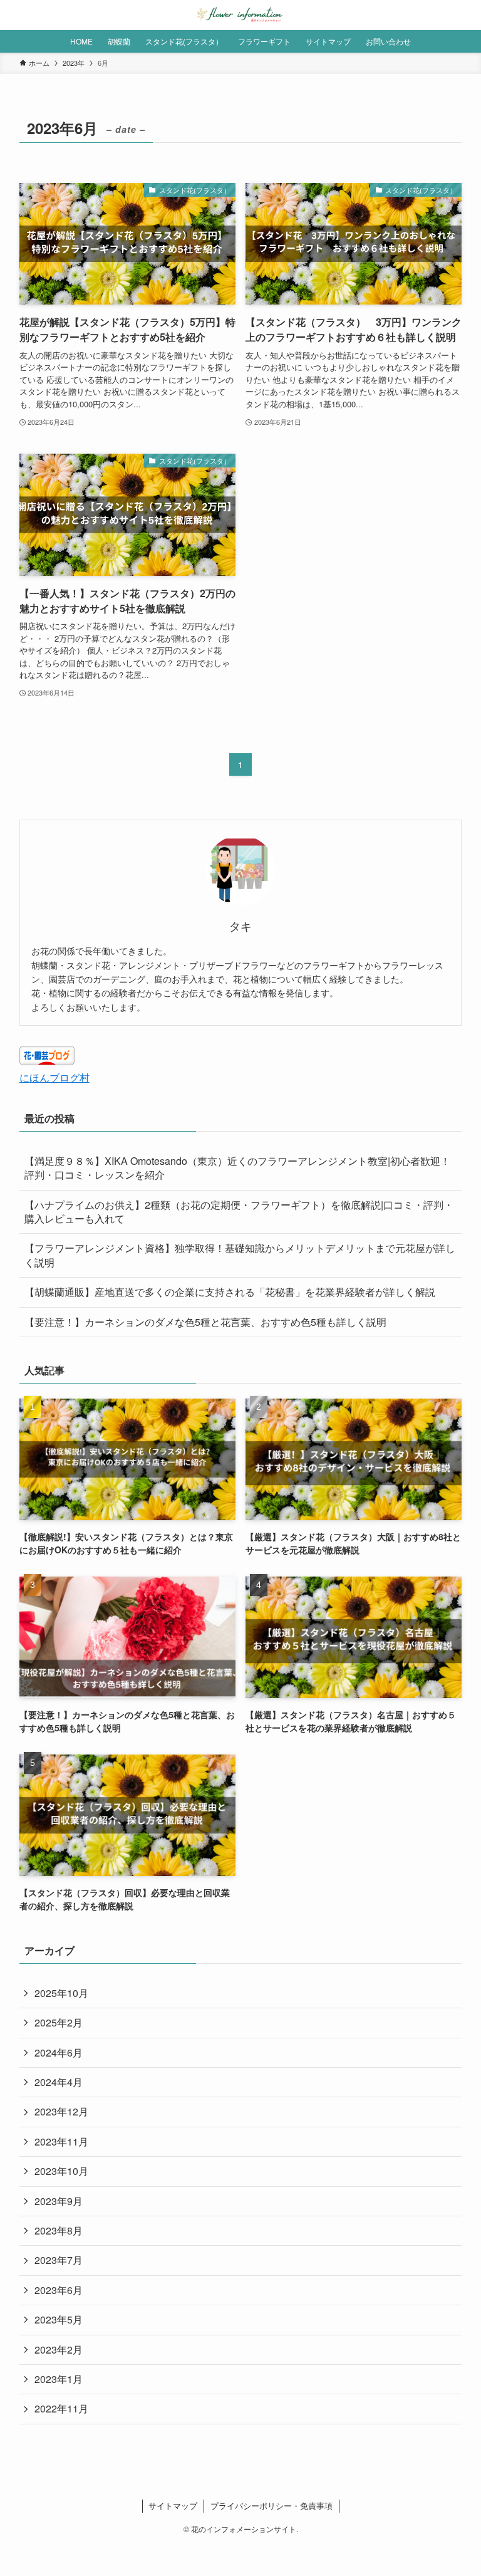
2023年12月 (61, 2111)
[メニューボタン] (15, 15)
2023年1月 (59, 2379)
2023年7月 (59, 2260)
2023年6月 (59, 2290)
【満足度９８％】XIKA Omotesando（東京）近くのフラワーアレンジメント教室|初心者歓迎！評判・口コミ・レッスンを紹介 (237, 1168)
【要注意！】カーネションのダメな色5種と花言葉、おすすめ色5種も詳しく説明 (205, 1322)
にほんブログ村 (54, 1077)
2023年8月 (59, 2230)
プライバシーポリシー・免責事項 (272, 2506)
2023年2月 (59, 2349)
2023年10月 (61, 2171)
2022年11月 (61, 2408)
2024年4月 (59, 2082)
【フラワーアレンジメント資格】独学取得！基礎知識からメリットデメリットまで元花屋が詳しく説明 (240, 1255)
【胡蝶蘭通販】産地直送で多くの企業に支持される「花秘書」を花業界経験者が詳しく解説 (230, 1292)
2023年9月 (59, 2201)
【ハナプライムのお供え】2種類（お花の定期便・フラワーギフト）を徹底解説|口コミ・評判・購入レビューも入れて (239, 1212)
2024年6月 (59, 2052)
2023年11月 (61, 2141)
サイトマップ (173, 2506)
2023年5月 (59, 2319)
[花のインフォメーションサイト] (240, 15)
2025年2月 (59, 2022)
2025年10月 (61, 1993)
